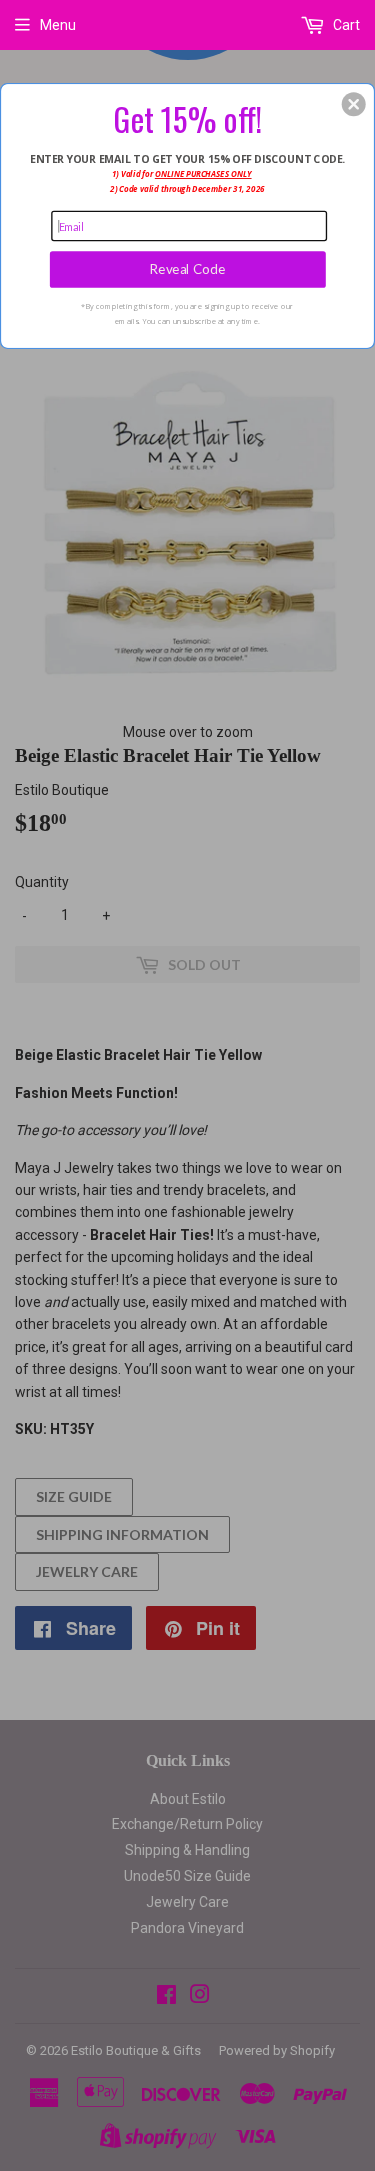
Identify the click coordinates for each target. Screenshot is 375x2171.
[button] (354, 104)
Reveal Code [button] (188, 269)
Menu (58, 25)
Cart (345, 25)
